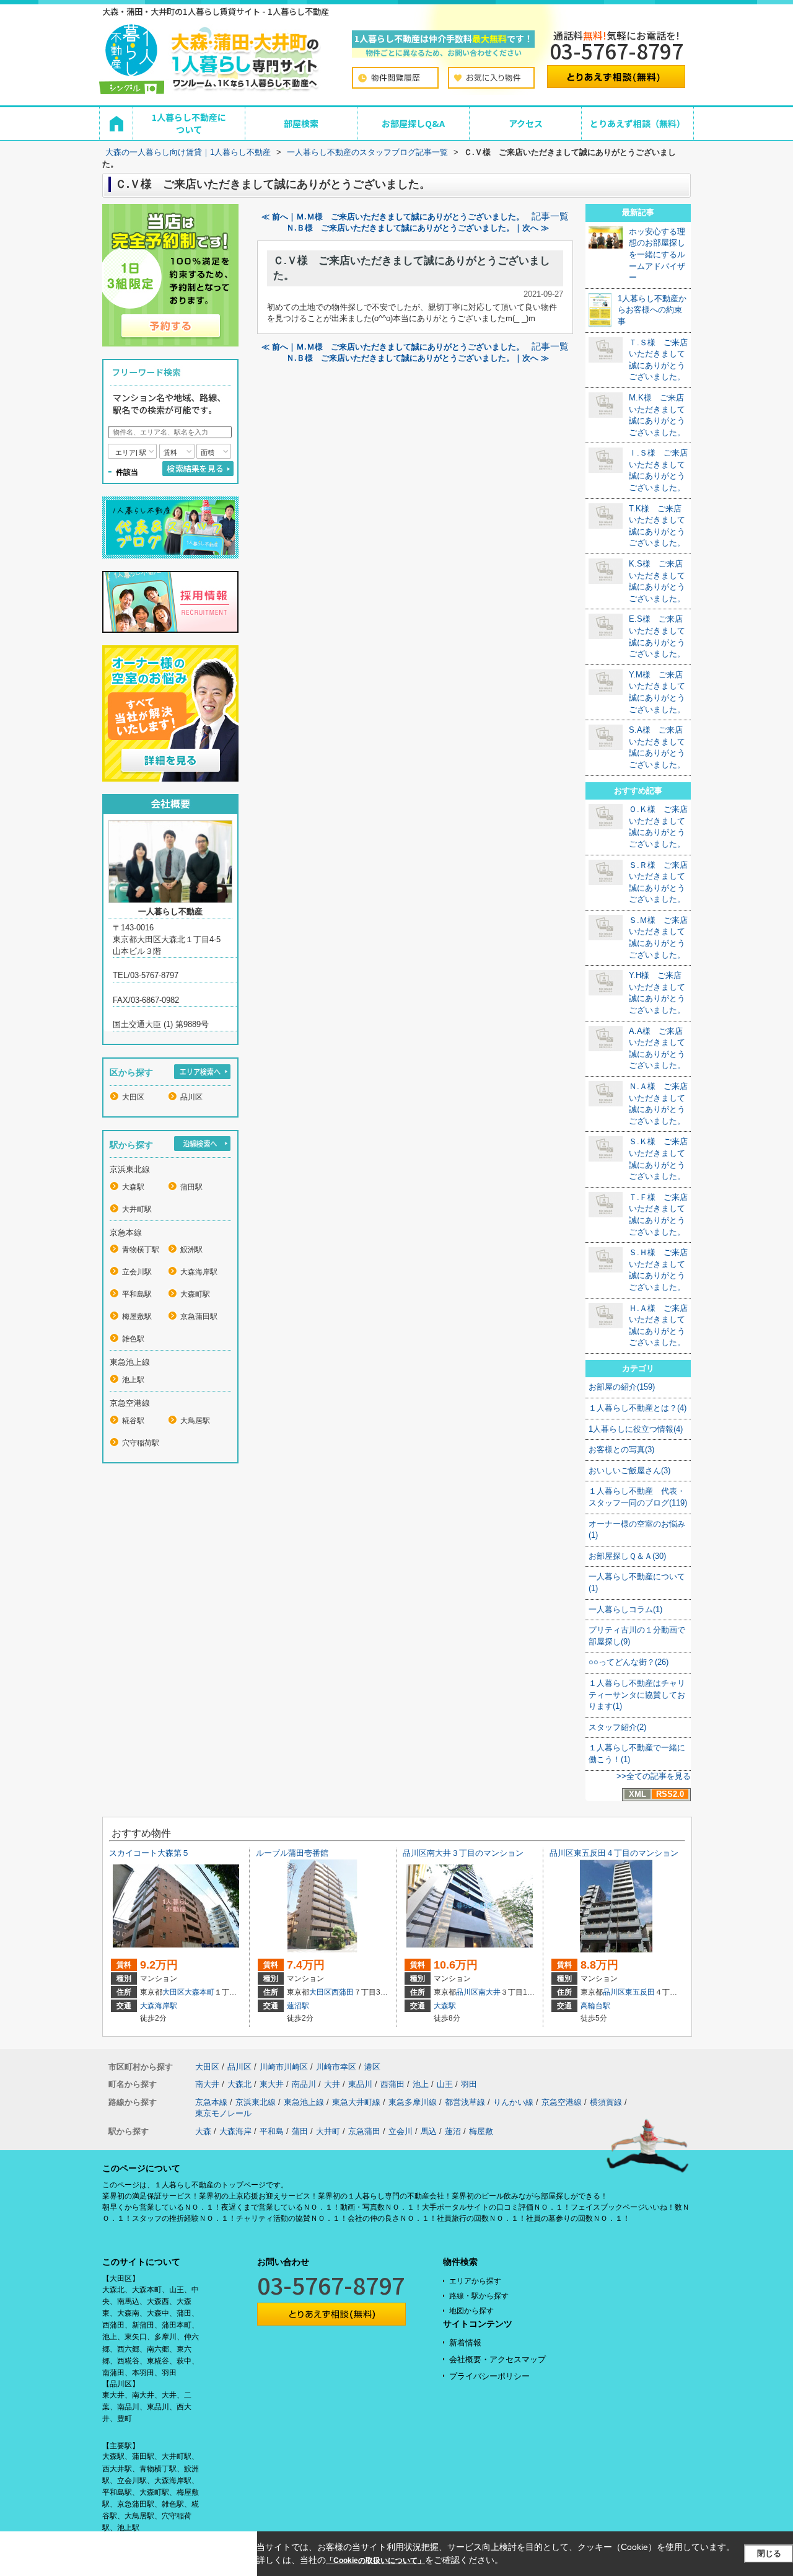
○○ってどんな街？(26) (629, 1662)
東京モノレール (223, 2113)
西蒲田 (343, 1992)
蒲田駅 (191, 1187)
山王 (445, 2084)
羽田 (469, 2084)
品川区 (191, 1097)
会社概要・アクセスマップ (497, 2359)
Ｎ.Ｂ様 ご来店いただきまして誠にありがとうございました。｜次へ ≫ (418, 228)
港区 (372, 2067)
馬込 (429, 2131)
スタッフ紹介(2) (617, 1727)
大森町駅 (195, 1294)
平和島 (272, 2131)
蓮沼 (453, 2131)
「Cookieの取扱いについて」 (375, 2561)
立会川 (401, 2131)
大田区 (133, 1097)
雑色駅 (133, 1339)
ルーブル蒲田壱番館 (292, 1853)
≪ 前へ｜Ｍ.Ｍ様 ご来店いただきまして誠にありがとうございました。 (393, 217)
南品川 (304, 2084)
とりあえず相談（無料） (637, 123)
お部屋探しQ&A (413, 123)
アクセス (526, 123)
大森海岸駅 (199, 1272)
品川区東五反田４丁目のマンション (614, 1853)
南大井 (489, 1992)
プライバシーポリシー (489, 2376)
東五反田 (640, 1992)
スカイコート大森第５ (149, 1853)
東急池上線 (304, 2102)
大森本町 (199, 1992)
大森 (203, 2131)
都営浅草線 (465, 2102)
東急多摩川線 (413, 2102)
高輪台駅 (595, 2006)
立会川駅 (137, 1272)
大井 (332, 2084)
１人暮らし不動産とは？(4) (637, 1408)
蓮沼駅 (298, 2006)
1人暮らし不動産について (189, 123)
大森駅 (133, 1187)
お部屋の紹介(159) (622, 1387)
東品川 (360, 2084)
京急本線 (211, 2102)
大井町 (328, 2131)
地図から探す (471, 2311)
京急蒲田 (364, 2131)
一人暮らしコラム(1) (625, 1609)
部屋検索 (301, 123)
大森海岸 (235, 2131)
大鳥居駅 (195, 1421)
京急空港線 (562, 2102)
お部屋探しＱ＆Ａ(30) (627, 1556)
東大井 (272, 2084)
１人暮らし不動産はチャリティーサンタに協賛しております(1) (637, 1695)
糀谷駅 (133, 1421)
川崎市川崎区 (284, 2067)
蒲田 (300, 2131)
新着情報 (465, 2343)
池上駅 (133, 1380)
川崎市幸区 (336, 2067)
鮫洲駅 (191, 1250)
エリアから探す (475, 2281)
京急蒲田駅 (199, 1317)
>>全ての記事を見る (654, 1776)
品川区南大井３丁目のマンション (463, 1853)
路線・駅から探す (479, 2296)
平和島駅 (137, 1294)
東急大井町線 (356, 2102)
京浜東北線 (256, 2102)
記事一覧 (550, 216)
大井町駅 (137, 1209)
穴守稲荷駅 (141, 1443)
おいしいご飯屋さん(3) (629, 1471)
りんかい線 (513, 2102)
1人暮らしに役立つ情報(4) (636, 1429)
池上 (421, 2084)
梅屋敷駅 (137, 1317)
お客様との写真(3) (621, 1449)
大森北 (239, 2084)
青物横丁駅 (141, 1250)
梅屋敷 (481, 2131)
